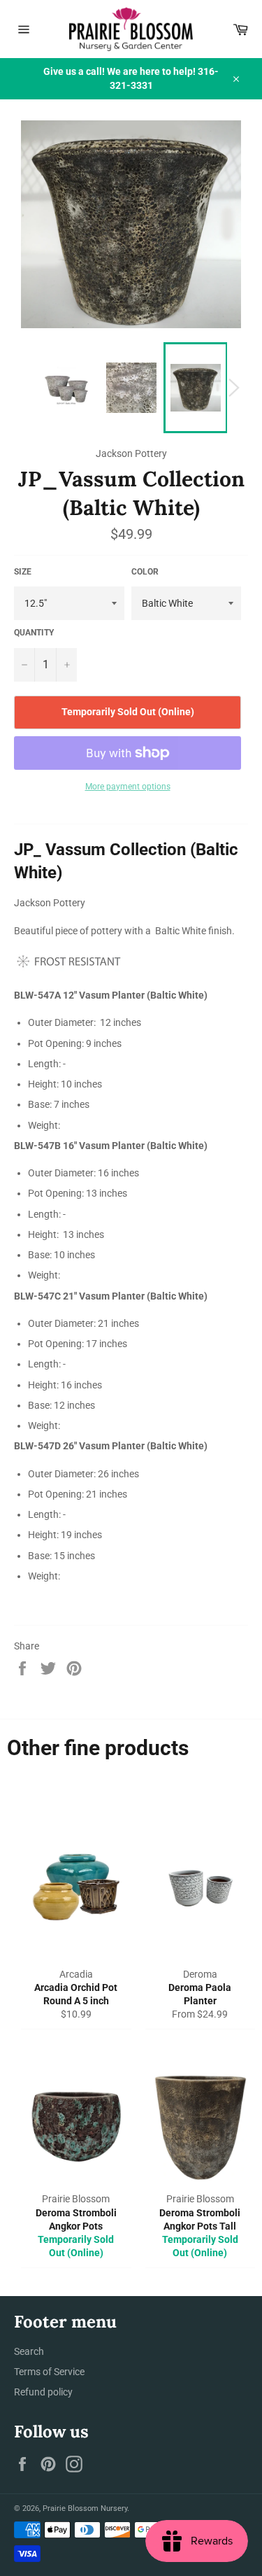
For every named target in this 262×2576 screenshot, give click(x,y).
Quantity (34, 633)
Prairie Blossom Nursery (85, 2508)
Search (29, 2351)
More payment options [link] (128, 787)
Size (23, 572)
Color (145, 572)
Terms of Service (49, 2372)
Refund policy (43, 2392)
